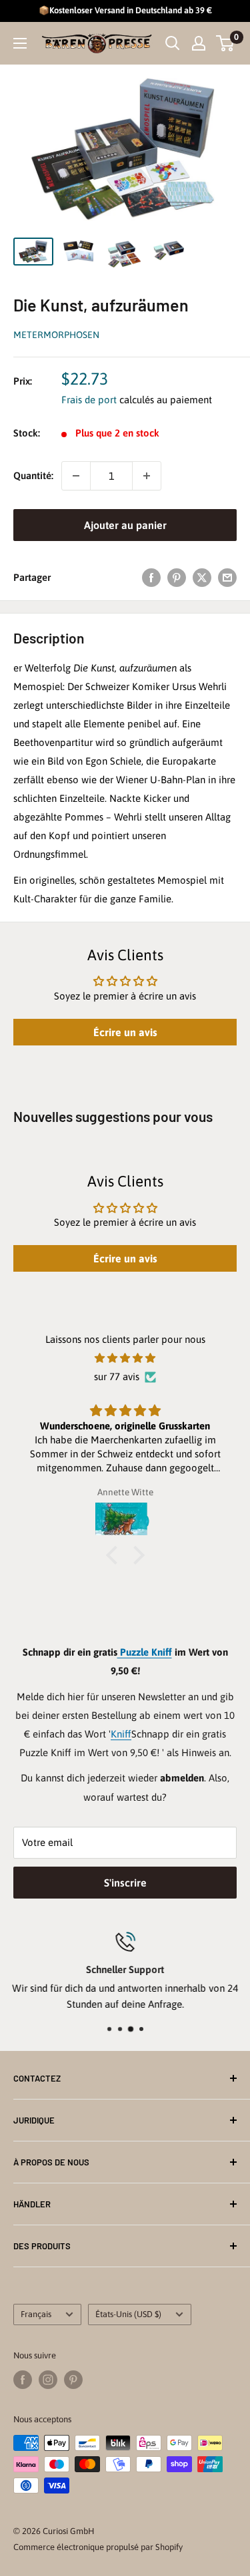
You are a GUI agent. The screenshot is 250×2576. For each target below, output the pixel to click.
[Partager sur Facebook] (151, 577)
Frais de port (89, 400)
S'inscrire (125, 1883)
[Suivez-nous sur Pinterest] (73, 2380)
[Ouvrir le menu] (20, 43)
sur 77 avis (117, 1377)
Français (36, 2314)
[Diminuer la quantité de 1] (76, 476)
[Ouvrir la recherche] (173, 43)
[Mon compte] (199, 43)
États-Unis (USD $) (128, 2314)
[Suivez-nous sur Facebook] (23, 2380)
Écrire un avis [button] (125, 1032)
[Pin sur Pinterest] (177, 577)
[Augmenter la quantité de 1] (147, 476)
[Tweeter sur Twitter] (202, 577)
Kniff (121, 1734)
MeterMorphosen (56, 335)
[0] (226, 43)
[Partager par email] (227, 577)
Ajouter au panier (125, 525)
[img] (125, 1358)
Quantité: (33, 475)
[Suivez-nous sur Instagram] (48, 2380)
